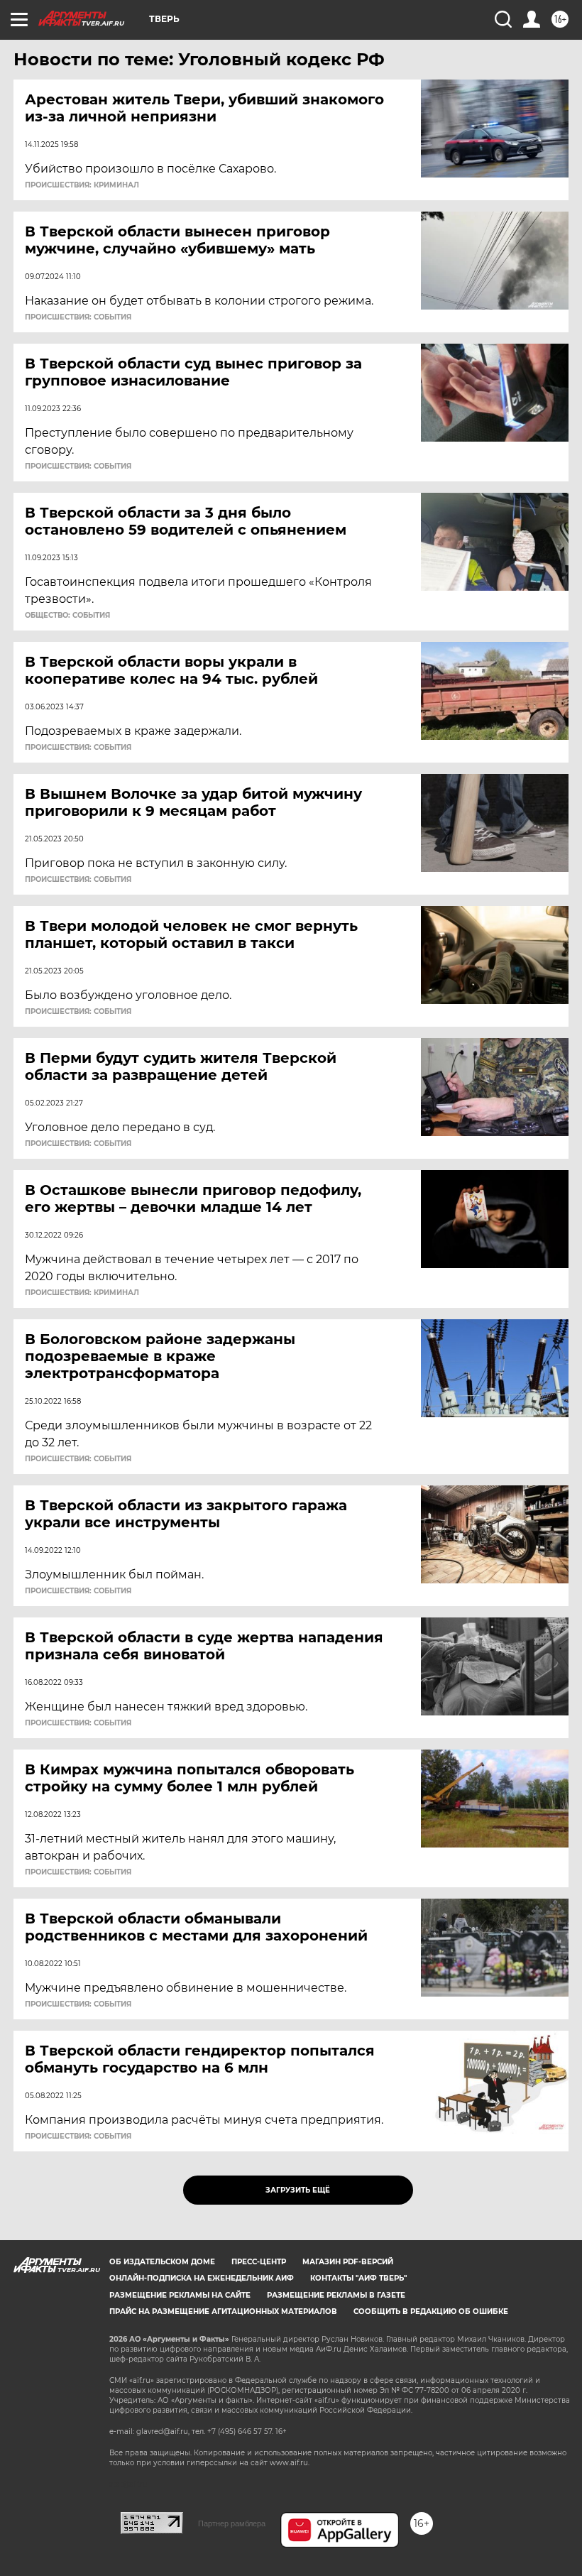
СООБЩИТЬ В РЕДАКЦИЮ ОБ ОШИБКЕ (431, 2312)
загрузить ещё (298, 2190)
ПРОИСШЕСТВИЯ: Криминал (82, 185)
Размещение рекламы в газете (336, 2295)
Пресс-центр (259, 2262)
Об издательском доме (162, 2262)
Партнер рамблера (232, 2523)
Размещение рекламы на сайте (180, 2295)
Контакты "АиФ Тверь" (358, 2278)
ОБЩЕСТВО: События (67, 616)
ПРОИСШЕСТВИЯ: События (78, 317)
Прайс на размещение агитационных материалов (223, 2312)
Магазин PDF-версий (348, 2262)
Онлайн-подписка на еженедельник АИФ (202, 2278)
